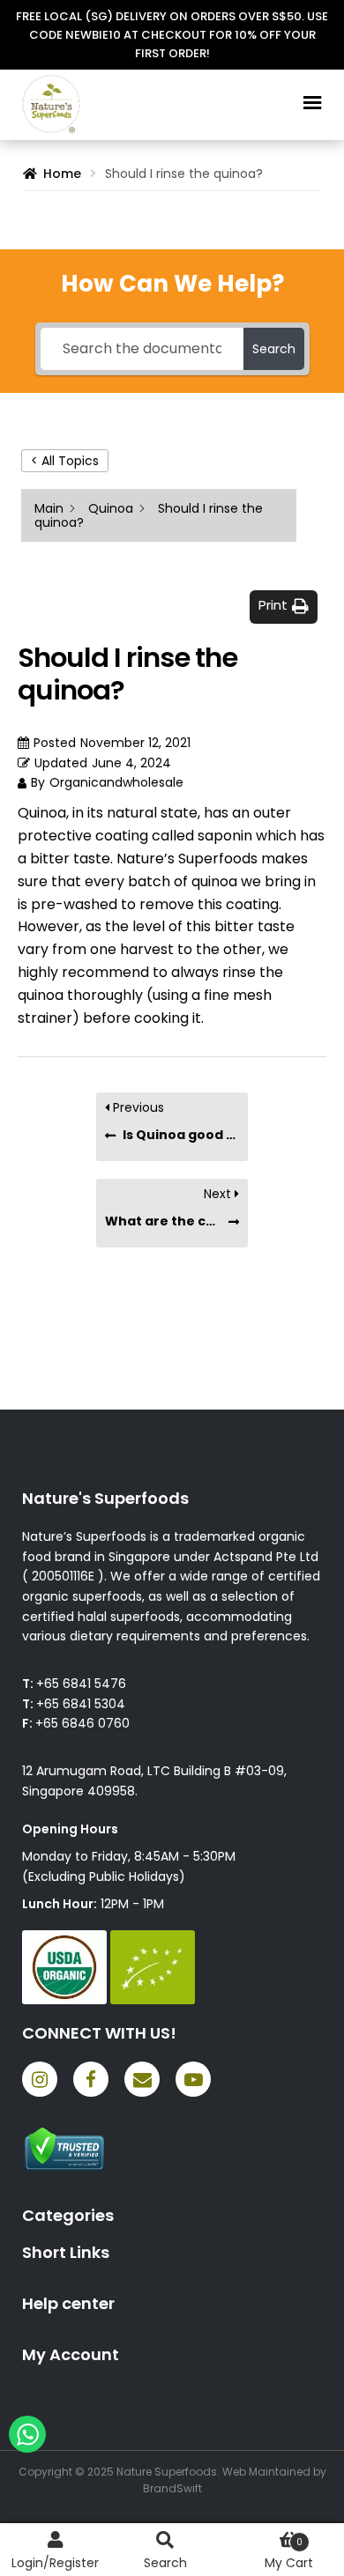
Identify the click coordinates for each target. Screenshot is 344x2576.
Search (165, 2563)
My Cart (289, 2554)
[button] (284, 607)
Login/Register (55, 2563)
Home (62, 174)
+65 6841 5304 (81, 1704)
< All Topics (65, 461)
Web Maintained (266, 2472)
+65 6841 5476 (81, 1684)
